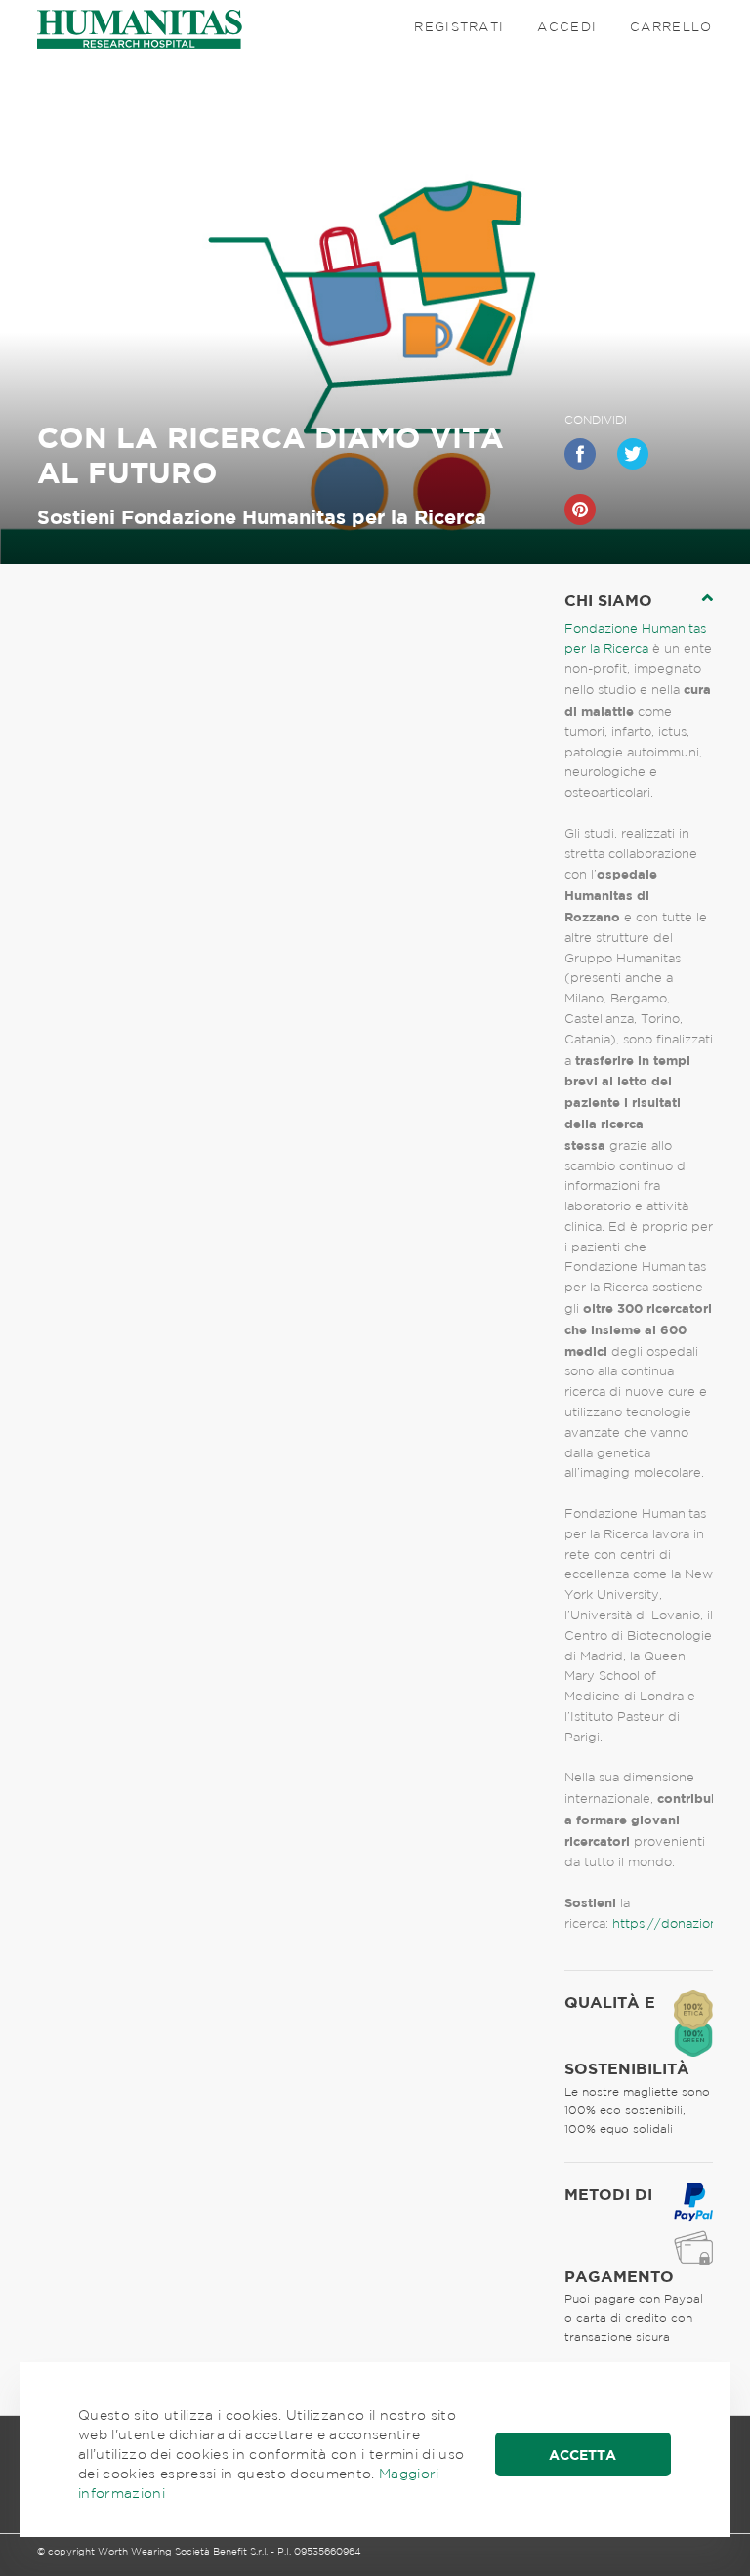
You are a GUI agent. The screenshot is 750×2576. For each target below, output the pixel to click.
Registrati (459, 27)
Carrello (671, 27)
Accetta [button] (583, 2454)
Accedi (567, 27)
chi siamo (608, 600)
